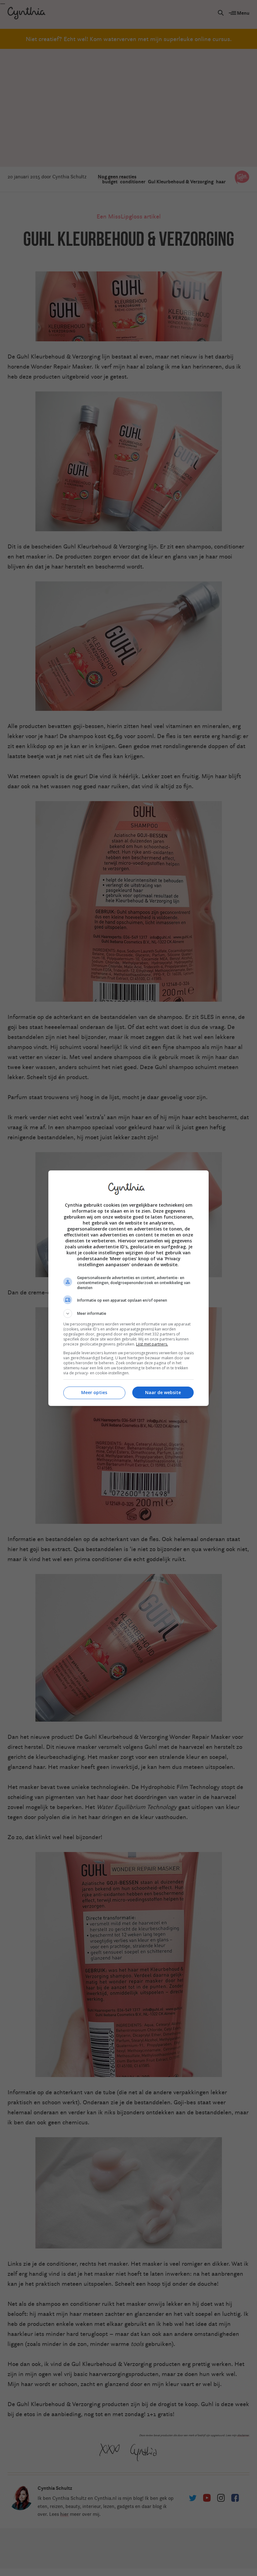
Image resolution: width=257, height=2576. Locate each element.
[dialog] (128, 1288)
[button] (128, 1314)
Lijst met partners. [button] (152, 1344)
